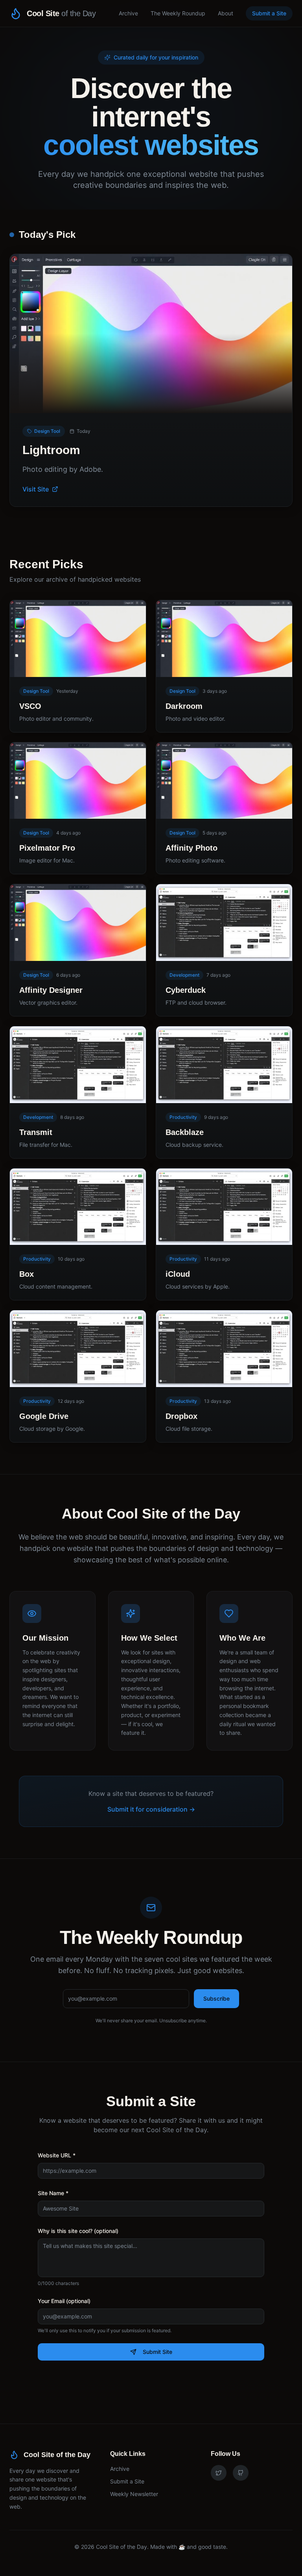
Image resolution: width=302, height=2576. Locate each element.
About (226, 13)
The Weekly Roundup (178, 13)
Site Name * (53, 2193)
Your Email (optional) (64, 2301)
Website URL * (57, 2155)
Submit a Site (269, 13)
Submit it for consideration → (151, 1809)
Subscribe (216, 1998)
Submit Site (157, 2352)
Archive (128, 13)
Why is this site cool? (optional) (78, 2231)
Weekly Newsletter (134, 2494)
